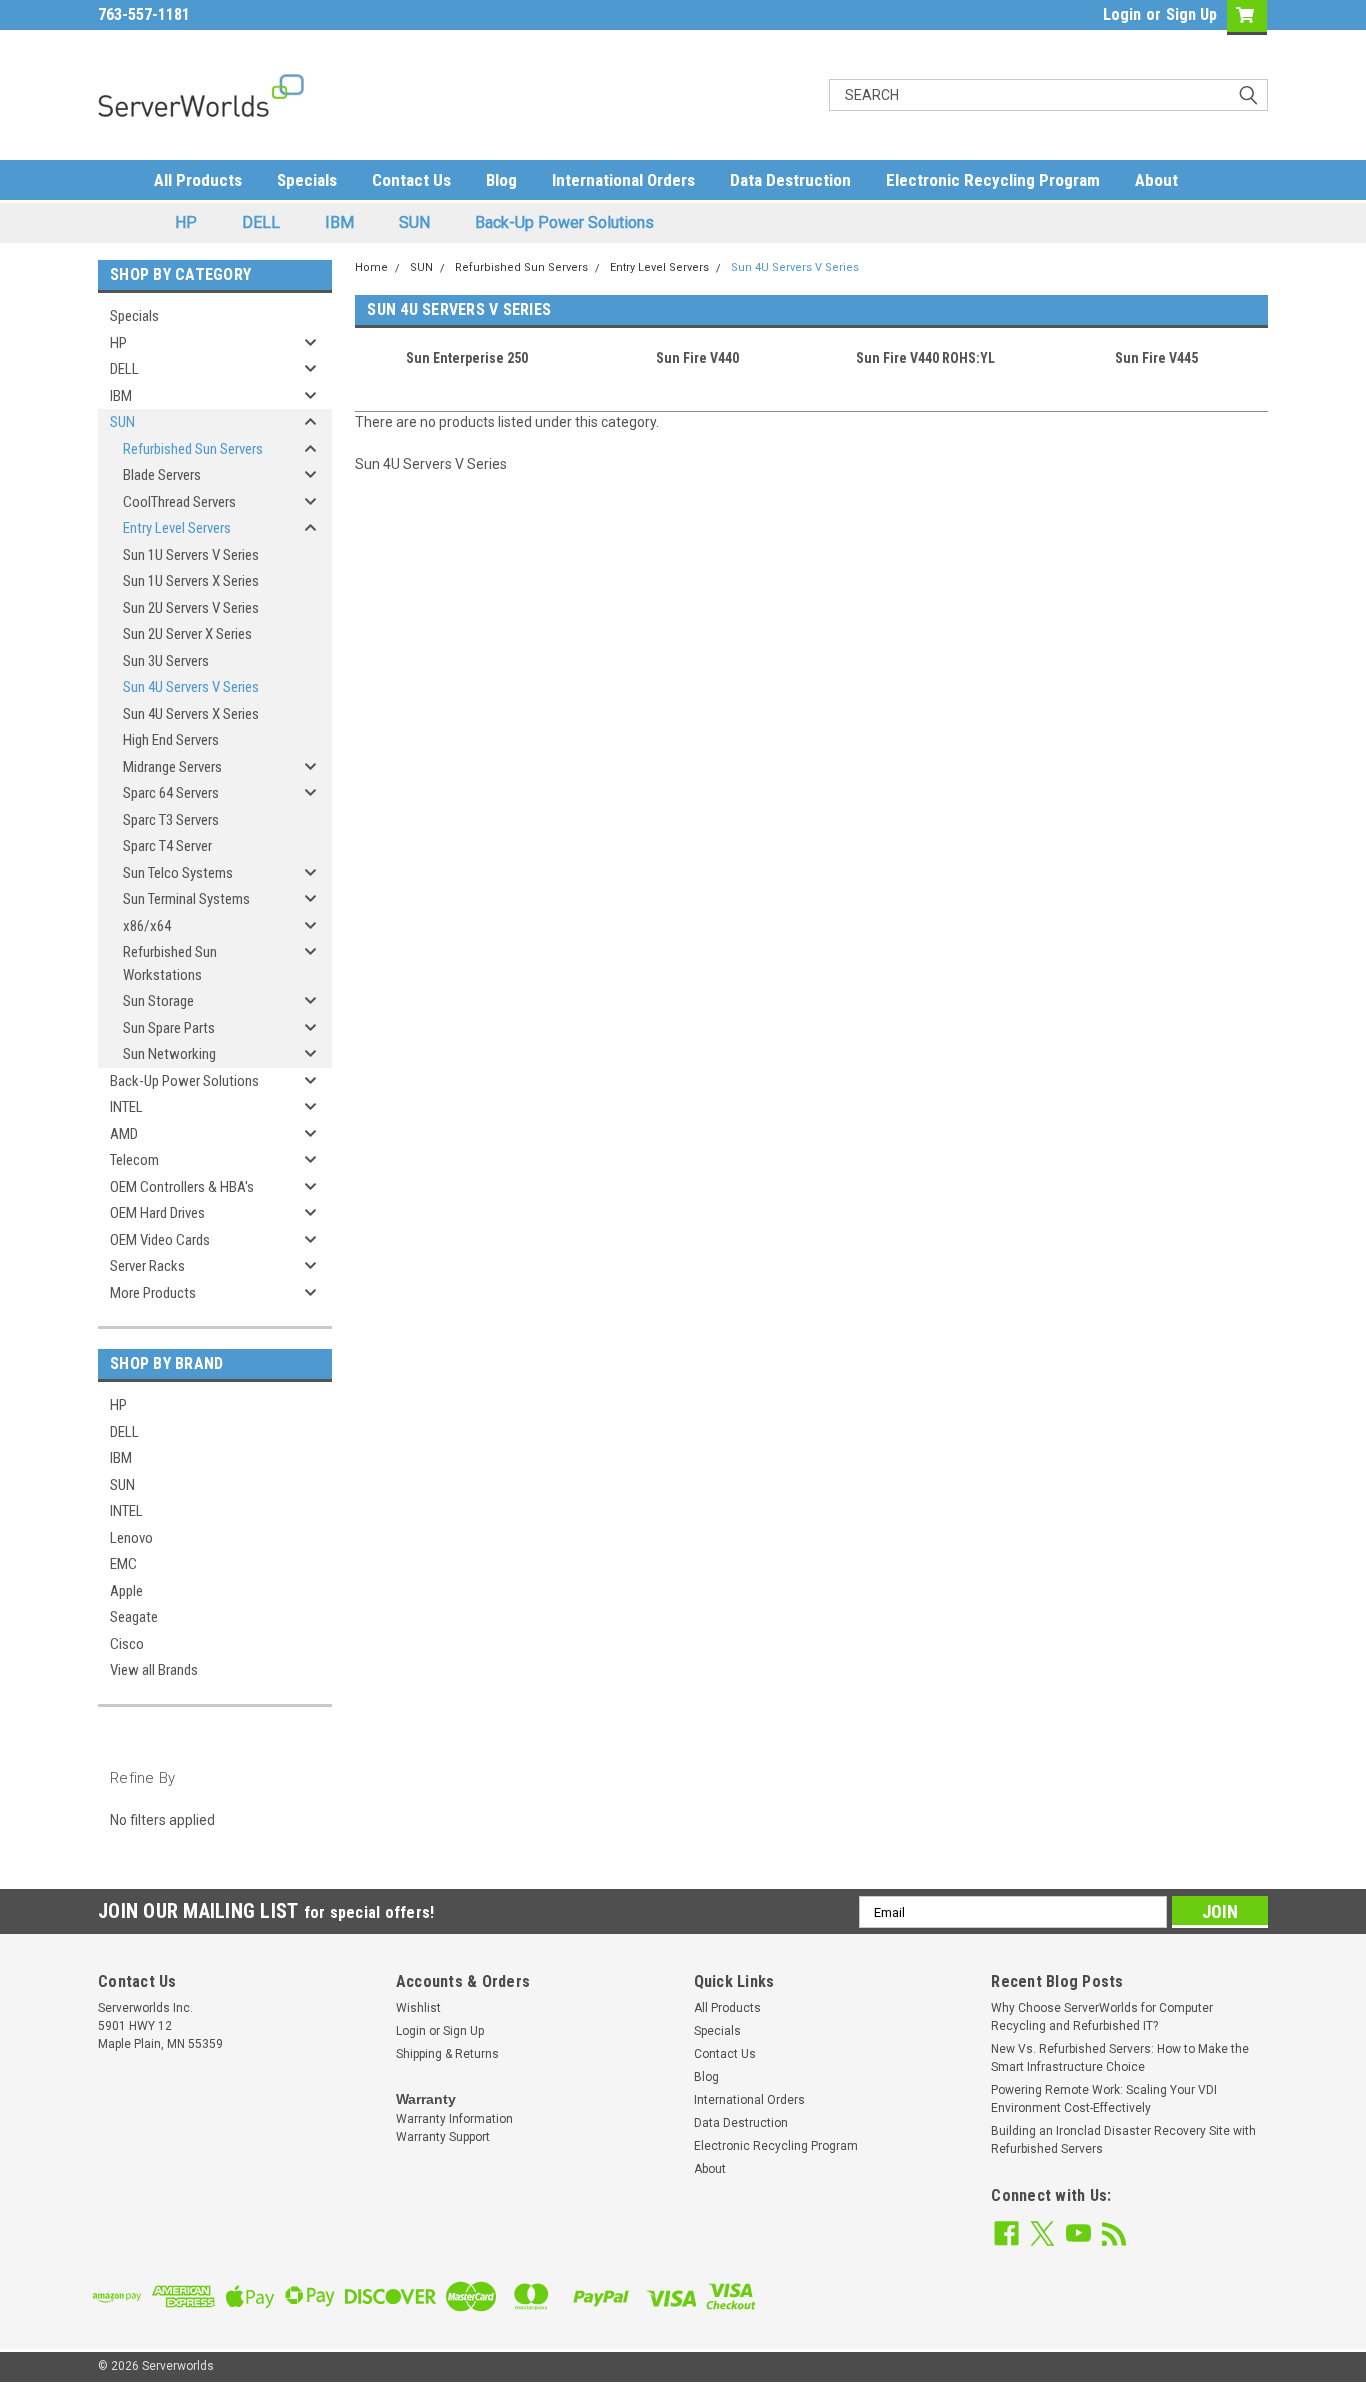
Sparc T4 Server (167, 846)
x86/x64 (147, 926)
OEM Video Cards (160, 1240)
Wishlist (418, 2008)
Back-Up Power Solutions (564, 222)
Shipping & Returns (447, 2054)
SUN (414, 222)
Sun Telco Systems (178, 873)
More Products (153, 1293)
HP (186, 222)
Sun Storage (158, 1001)
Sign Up (1191, 14)
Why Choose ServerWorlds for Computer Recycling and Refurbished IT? (1102, 2017)
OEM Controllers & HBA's (182, 1187)
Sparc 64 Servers (171, 793)
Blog (501, 180)
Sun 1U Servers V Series (191, 555)
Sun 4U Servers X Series (191, 714)
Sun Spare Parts (169, 1028)
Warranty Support (443, 2137)
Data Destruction (790, 180)
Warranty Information (454, 2119)
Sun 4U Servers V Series (191, 687)
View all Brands (154, 1670)
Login (1122, 14)
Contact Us (411, 180)
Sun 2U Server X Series (187, 634)
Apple (126, 1591)
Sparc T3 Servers (171, 820)
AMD (124, 1134)
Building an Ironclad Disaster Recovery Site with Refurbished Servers (1123, 2140)
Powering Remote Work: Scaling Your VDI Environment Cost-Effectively (1104, 2099)
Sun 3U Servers (166, 661)
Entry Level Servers (177, 528)
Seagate (134, 1617)
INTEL (126, 1107)
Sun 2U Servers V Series (191, 608)
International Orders (623, 180)
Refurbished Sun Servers (193, 449)
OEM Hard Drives (157, 1213)
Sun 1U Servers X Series (191, 581)
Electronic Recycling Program (993, 180)
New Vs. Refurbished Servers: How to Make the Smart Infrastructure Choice (1120, 2058)
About (1156, 180)
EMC (123, 1564)
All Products (198, 180)
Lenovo (131, 1538)
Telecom (134, 1160)
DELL (261, 222)
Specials (307, 180)
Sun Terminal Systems (186, 899)
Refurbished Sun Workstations (170, 963)
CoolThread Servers (179, 502)
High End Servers (171, 740)
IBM (339, 222)
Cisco (127, 1644)
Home (371, 267)
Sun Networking (169, 1054)
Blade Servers (162, 475)
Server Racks (147, 1266)
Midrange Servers (172, 767)
